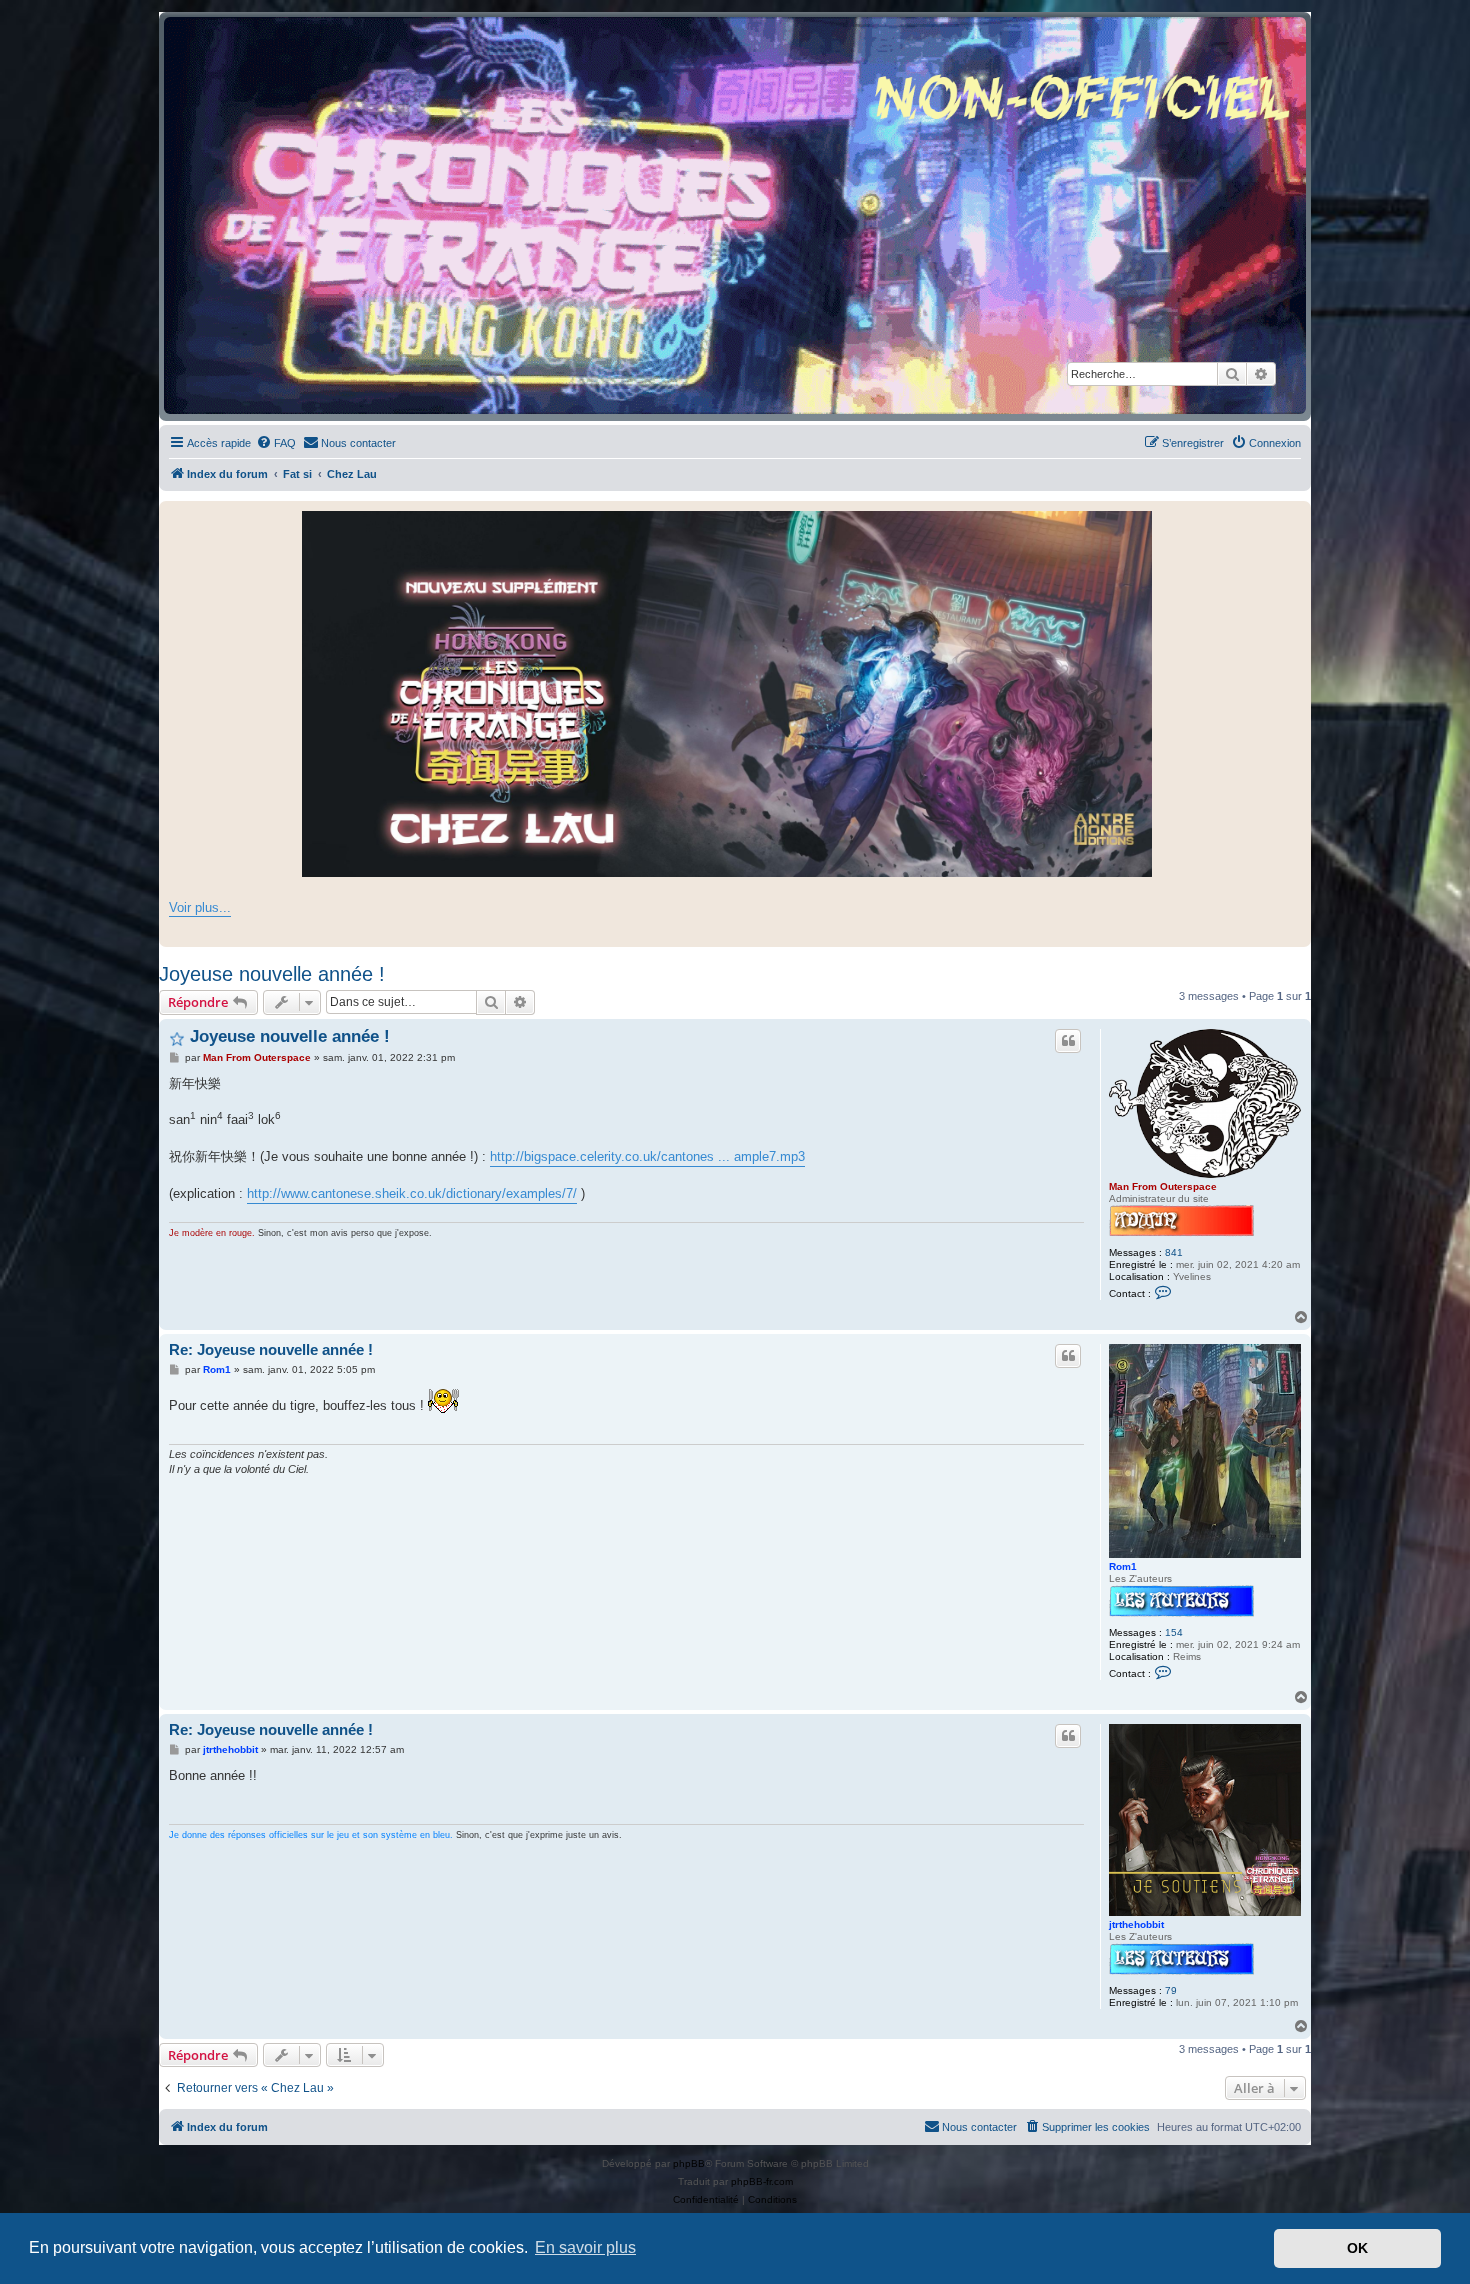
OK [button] (1357, 2248)
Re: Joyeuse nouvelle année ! (271, 1349)
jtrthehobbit (1136, 1924)
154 (1174, 1632)
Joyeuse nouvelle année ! (272, 974)
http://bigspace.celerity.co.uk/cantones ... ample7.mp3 (647, 1156)
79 (1171, 1990)
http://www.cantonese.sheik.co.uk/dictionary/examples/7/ (412, 1193)
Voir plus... (200, 907)
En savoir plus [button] (585, 2247)
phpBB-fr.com (762, 2181)
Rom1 (1123, 1566)
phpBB (689, 2163)
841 (1174, 1252)
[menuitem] (276, 443)
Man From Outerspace (1163, 1186)
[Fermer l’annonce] (1295, 517)
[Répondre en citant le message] (1068, 1041)
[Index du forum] (735, 215)
